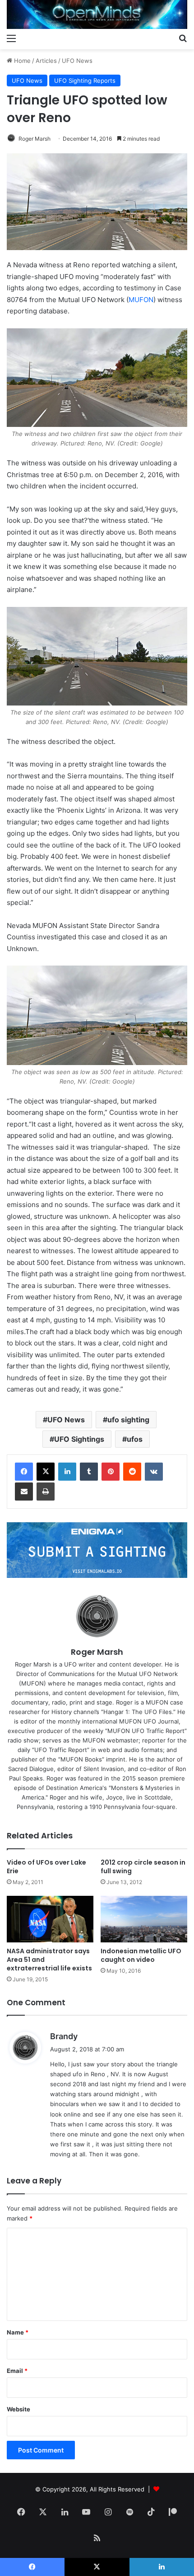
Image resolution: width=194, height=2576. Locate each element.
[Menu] (11, 38)
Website (18, 2409)
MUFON (141, 300)
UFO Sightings (79, 1439)
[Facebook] (24, 1472)
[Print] (46, 1492)
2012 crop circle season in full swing (143, 1867)
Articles (46, 61)
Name (18, 2332)
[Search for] (183, 38)
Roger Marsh (35, 139)
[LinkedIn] (67, 1472)
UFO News (77, 61)
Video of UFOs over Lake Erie (46, 1867)
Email (17, 2371)
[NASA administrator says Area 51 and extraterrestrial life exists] (50, 1919)
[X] (46, 1472)
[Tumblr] (89, 1472)
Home (21, 61)
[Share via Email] (24, 1492)
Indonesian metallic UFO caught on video (141, 1955)
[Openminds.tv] (97, 14)
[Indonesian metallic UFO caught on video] (144, 1919)
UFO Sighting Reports (85, 80)
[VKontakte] (154, 1472)
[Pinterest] (111, 1472)
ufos (135, 1439)
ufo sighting (128, 1420)
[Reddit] (132, 1472)
